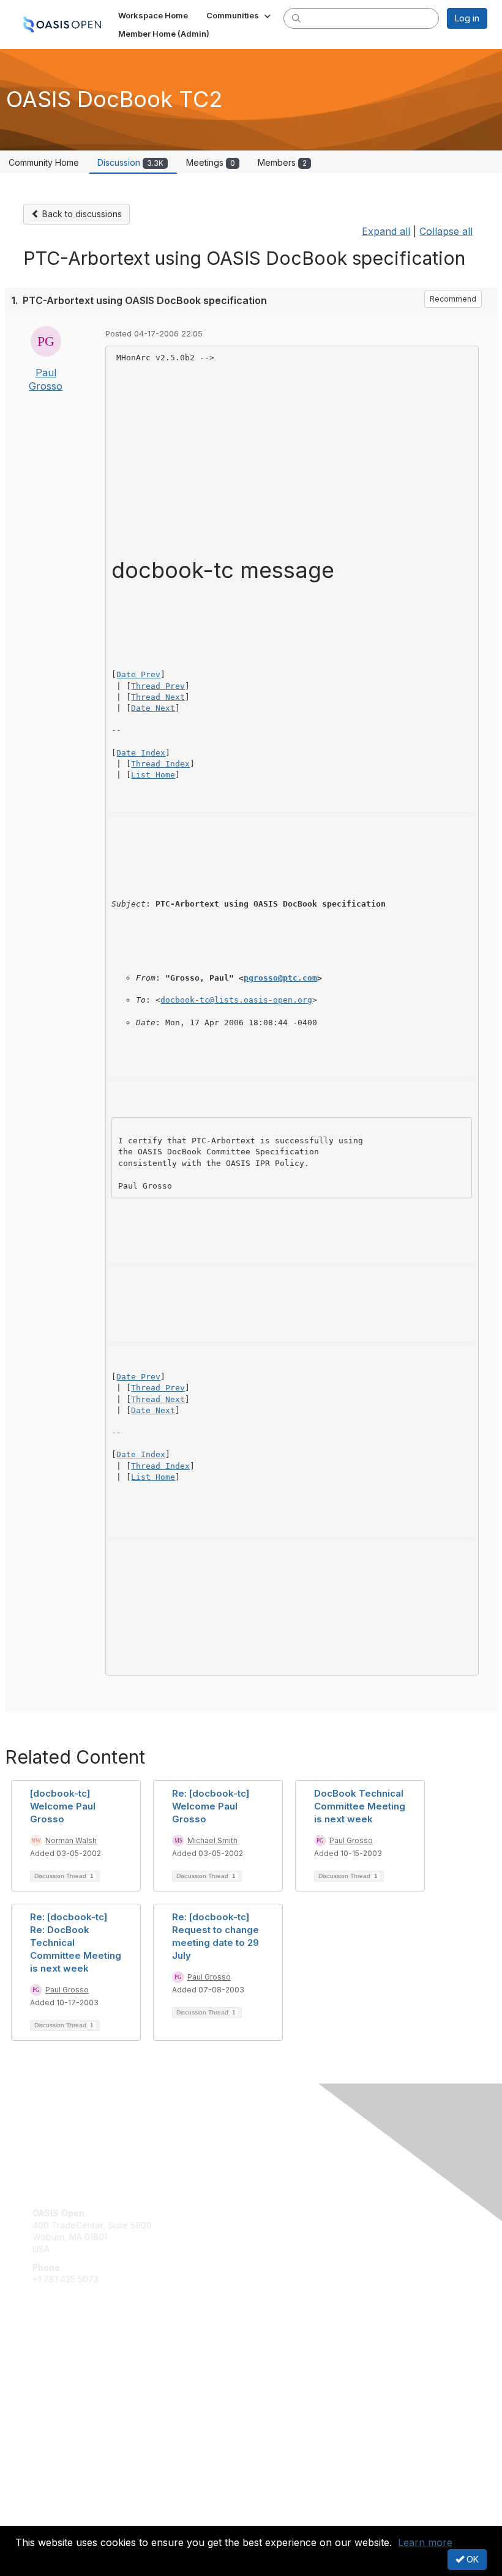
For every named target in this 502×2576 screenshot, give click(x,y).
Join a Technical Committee (88, 2396)
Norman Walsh (71, 1840)
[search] (296, 18)
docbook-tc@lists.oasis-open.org (236, 1000)
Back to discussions (81, 214)
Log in (467, 18)
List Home (153, 775)
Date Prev (138, 674)
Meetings (211, 162)
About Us (51, 2507)
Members (282, 162)
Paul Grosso (351, 1840)
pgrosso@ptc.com (280, 978)
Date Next (153, 708)
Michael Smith (212, 1840)
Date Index (141, 753)
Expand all (386, 231)
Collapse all (446, 231)
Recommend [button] (453, 299)
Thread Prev (158, 686)
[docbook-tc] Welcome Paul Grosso (63, 1806)
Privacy (47, 2518)
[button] (240, 15)
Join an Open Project (75, 2377)
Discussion (130, 162)
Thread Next (158, 697)
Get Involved (58, 2360)
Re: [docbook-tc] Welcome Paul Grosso (211, 1806)
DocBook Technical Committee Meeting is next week (360, 1806)
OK (471, 2559)
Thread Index (160, 764)
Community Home (44, 162)
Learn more (425, 2542)
